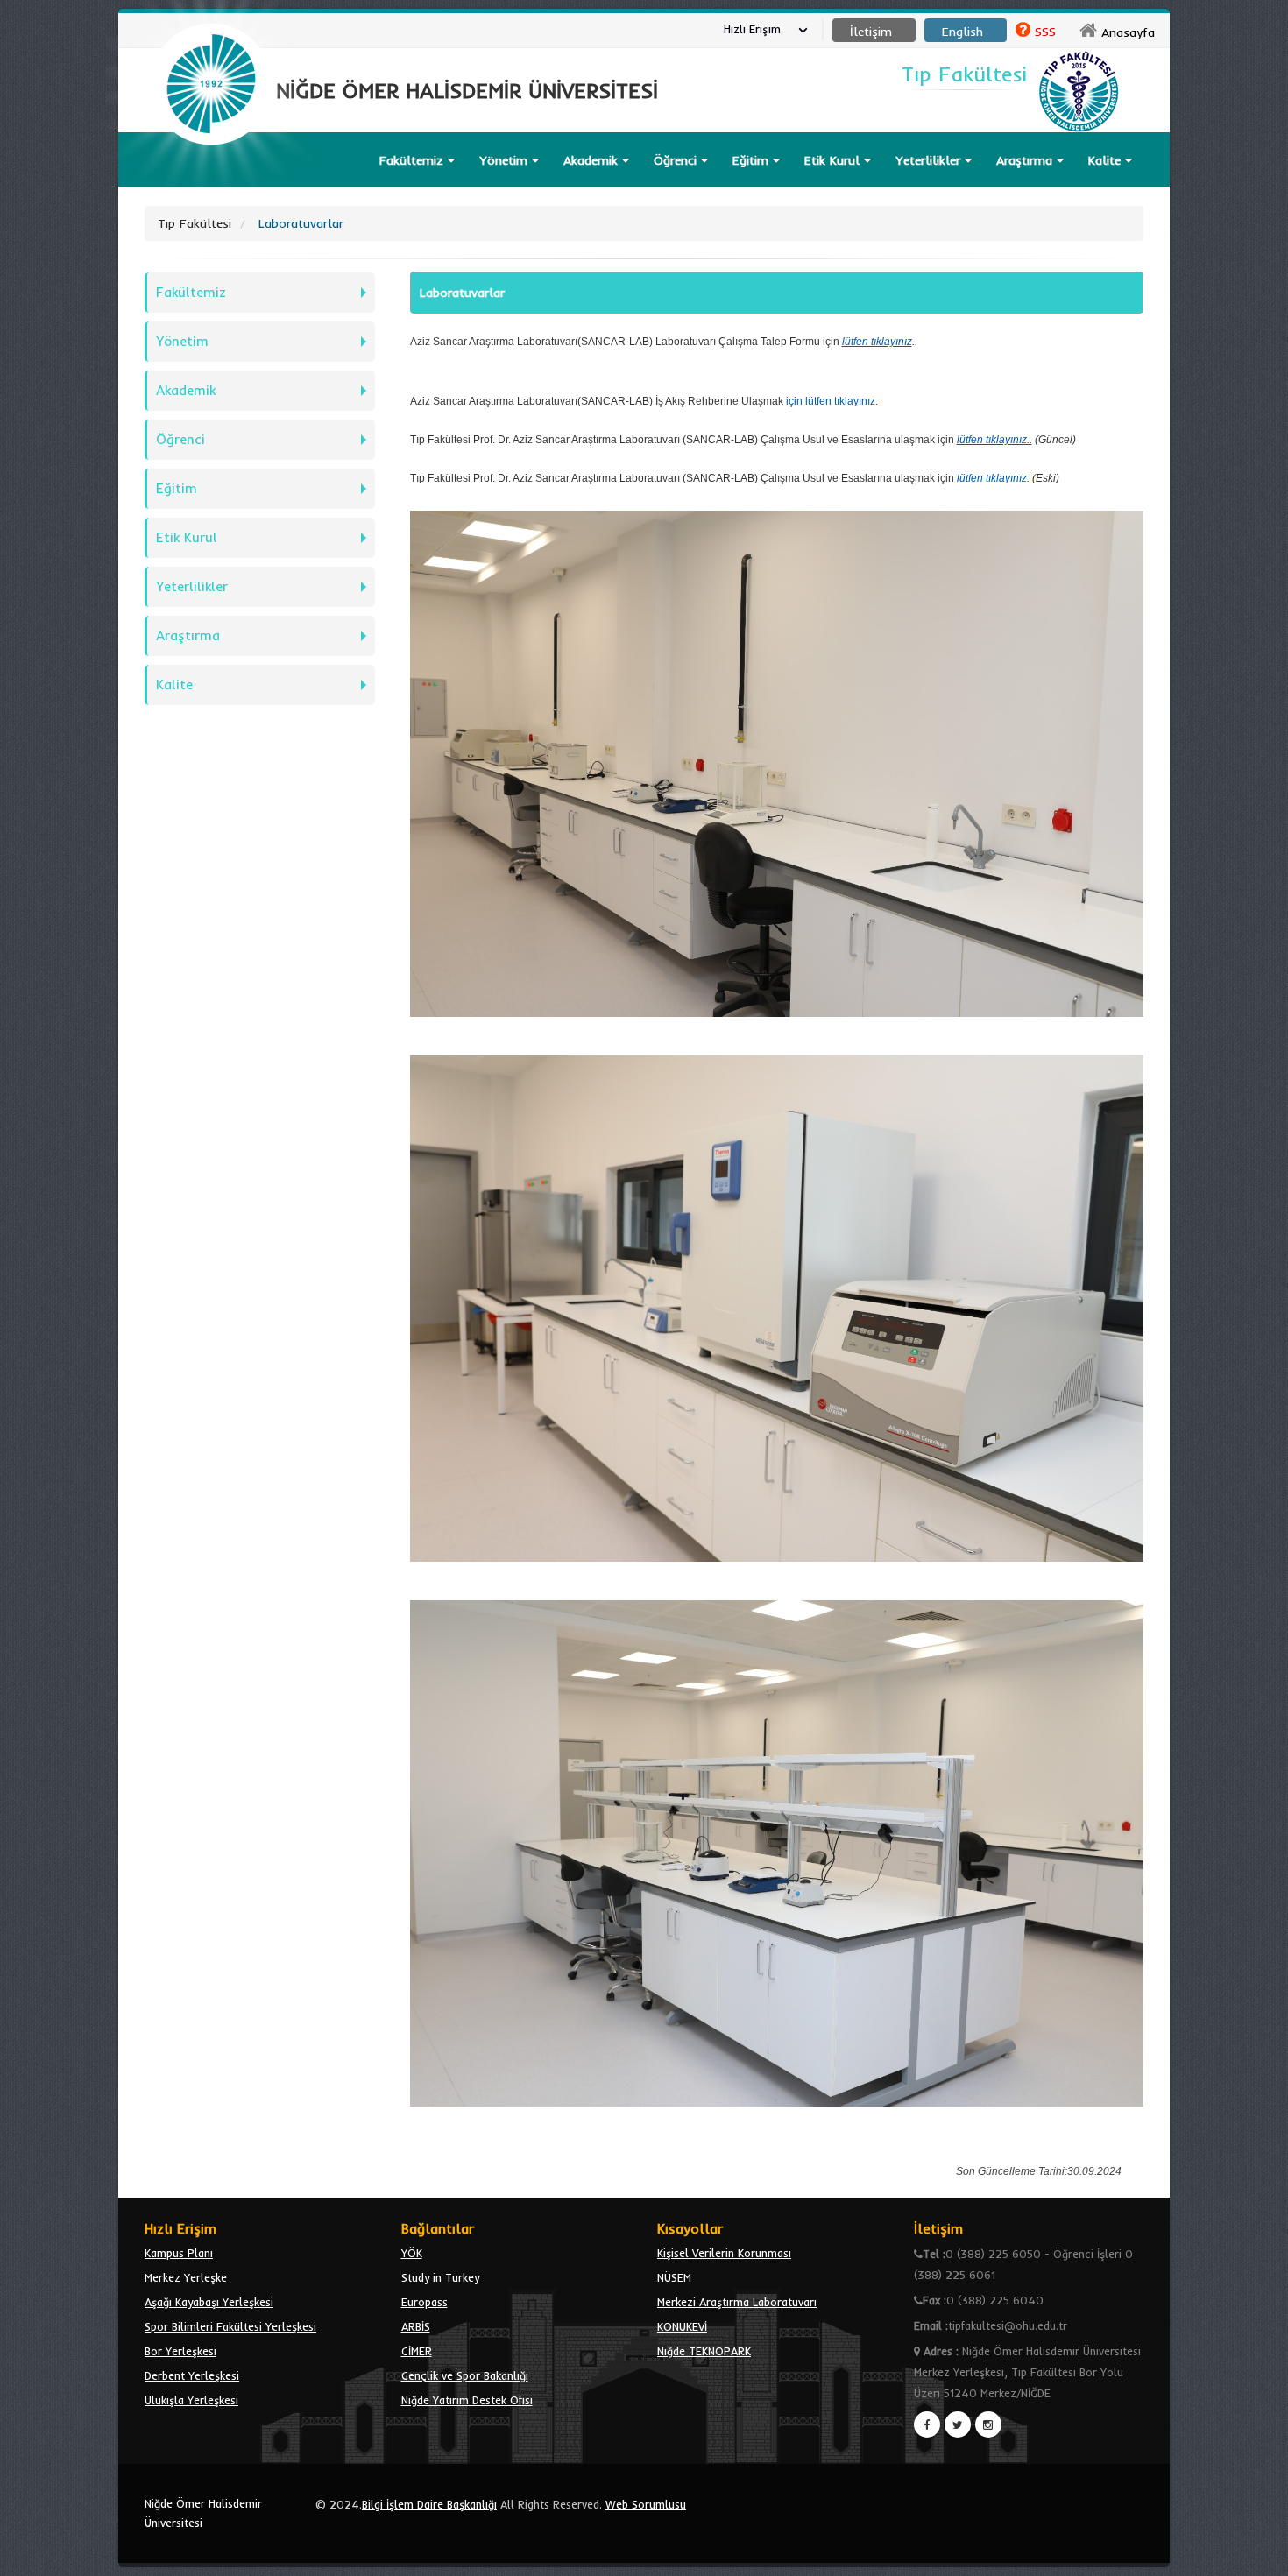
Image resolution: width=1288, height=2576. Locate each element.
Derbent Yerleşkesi (192, 2375)
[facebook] (927, 2424)
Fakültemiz (414, 160)
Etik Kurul (187, 537)
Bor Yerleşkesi (180, 2351)
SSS (1045, 32)
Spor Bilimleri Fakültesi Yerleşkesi (230, 2326)
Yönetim (506, 160)
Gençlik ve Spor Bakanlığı (465, 2375)
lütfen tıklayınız (877, 342)
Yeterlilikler (930, 160)
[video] (211, 186)
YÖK (412, 2253)
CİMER (417, 2351)
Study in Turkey (440, 2277)
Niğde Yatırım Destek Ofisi (467, 2400)
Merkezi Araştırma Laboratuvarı (737, 2302)
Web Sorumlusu (646, 2504)
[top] (1258, 2555)
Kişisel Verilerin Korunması (724, 2253)
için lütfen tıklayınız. (832, 401)
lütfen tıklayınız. (994, 478)
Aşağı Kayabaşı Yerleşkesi (209, 2302)
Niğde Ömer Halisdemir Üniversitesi (203, 2513)
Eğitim (177, 488)
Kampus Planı (179, 2253)
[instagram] (988, 2424)
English (962, 32)
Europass (425, 2302)
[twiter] (958, 2424)
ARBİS (416, 2326)
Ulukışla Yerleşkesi (191, 2400)
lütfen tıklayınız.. (994, 440)
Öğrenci (677, 160)
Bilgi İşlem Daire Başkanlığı (429, 2504)
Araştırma (188, 635)
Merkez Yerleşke (186, 2277)
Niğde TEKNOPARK (704, 2351)
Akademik (593, 160)
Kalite (1107, 160)
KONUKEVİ (682, 2326)
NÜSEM (674, 2277)
